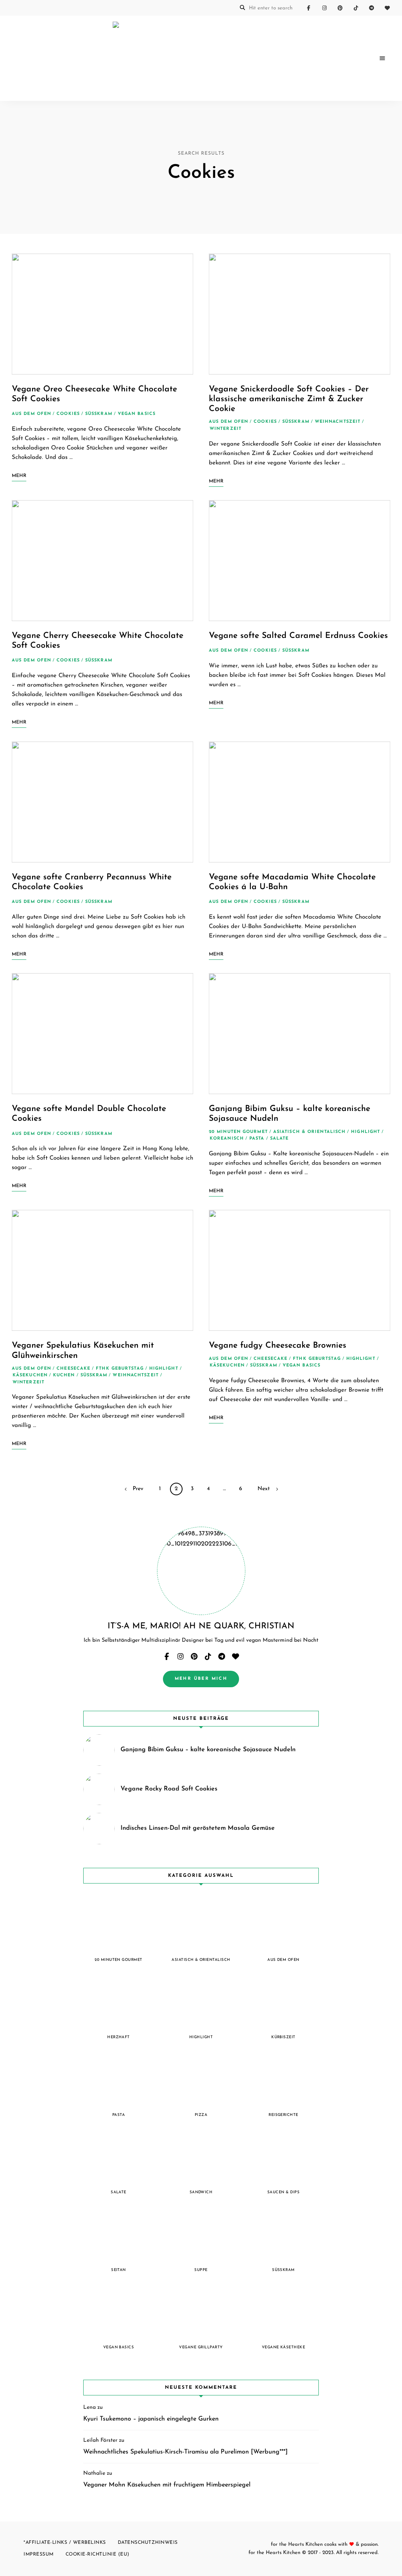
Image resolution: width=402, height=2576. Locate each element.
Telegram (371, 8)
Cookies (68, 414)
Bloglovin (387, 8)
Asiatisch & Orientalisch (309, 1132)
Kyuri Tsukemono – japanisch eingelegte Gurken (151, 2419)
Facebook (309, 8)
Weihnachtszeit (338, 422)
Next (264, 1489)
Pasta (257, 1139)
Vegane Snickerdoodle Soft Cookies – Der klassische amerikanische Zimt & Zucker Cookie (289, 399)
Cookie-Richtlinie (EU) (98, 2554)
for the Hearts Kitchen (274, 2553)
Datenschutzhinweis (148, 2543)
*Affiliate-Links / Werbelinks (65, 2543)
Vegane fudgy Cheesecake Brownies (278, 1346)
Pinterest (340, 8)
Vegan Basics (137, 414)
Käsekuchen (30, 1375)
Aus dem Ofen (31, 414)
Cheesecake (73, 1369)
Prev (138, 1489)
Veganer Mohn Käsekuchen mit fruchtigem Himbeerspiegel (167, 2485)
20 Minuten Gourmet (238, 1132)
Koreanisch (227, 1139)
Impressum (39, 2554)
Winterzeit (226, 429)
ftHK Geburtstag (120, 1369)
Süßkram (99, 414)
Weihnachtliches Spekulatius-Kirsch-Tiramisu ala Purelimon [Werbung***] (185, 2452)
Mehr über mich (201, 1679)
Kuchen (64, 1375)
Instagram (324, 8)
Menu (382, 58)
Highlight (365, 1132)
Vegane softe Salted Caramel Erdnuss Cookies (298, 636)
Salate (280, 1139)
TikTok (356, 8)
